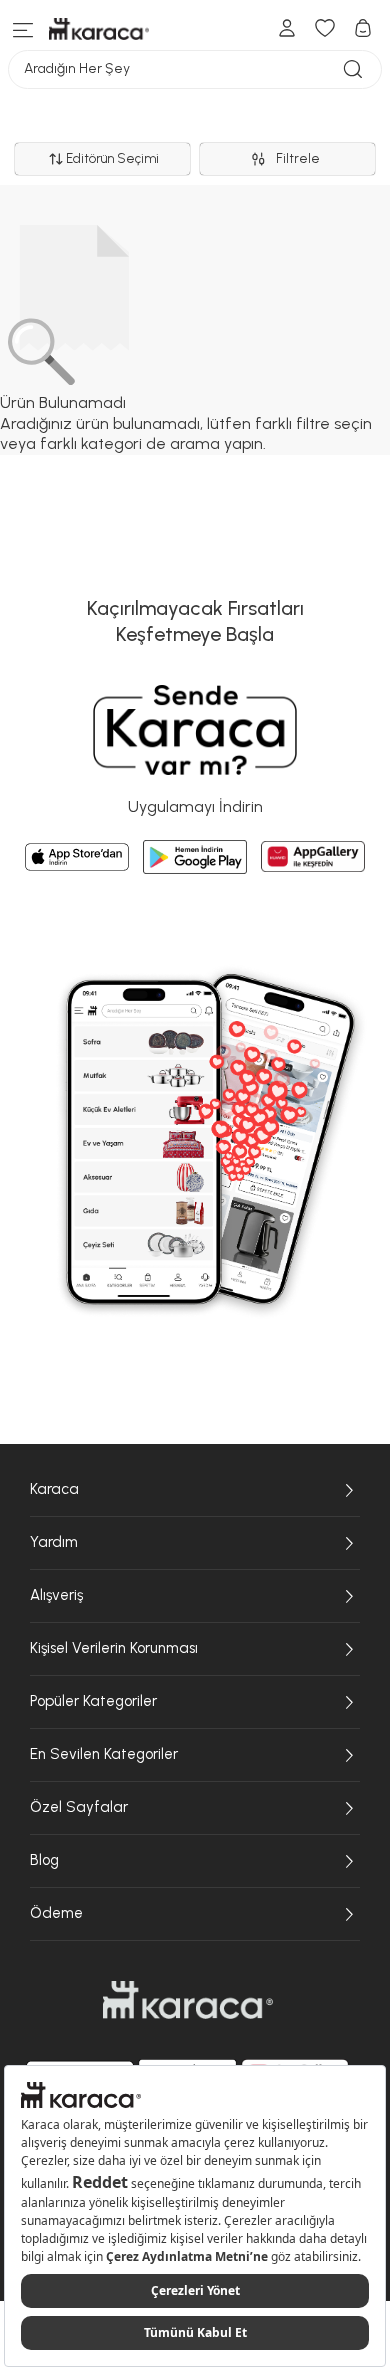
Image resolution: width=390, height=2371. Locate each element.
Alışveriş (56, 1595)
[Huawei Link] (313, 856)
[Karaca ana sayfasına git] (188, 2000)
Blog (44, 1860)
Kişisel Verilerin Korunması (114, 1648)
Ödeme (56, 1913)
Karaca (54, 1489)
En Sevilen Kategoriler (104, 1754)
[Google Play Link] (195, 857)
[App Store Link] (77, 857)
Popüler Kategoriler (93, 1701)
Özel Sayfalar (79, 1807)
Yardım (54, 1542)
